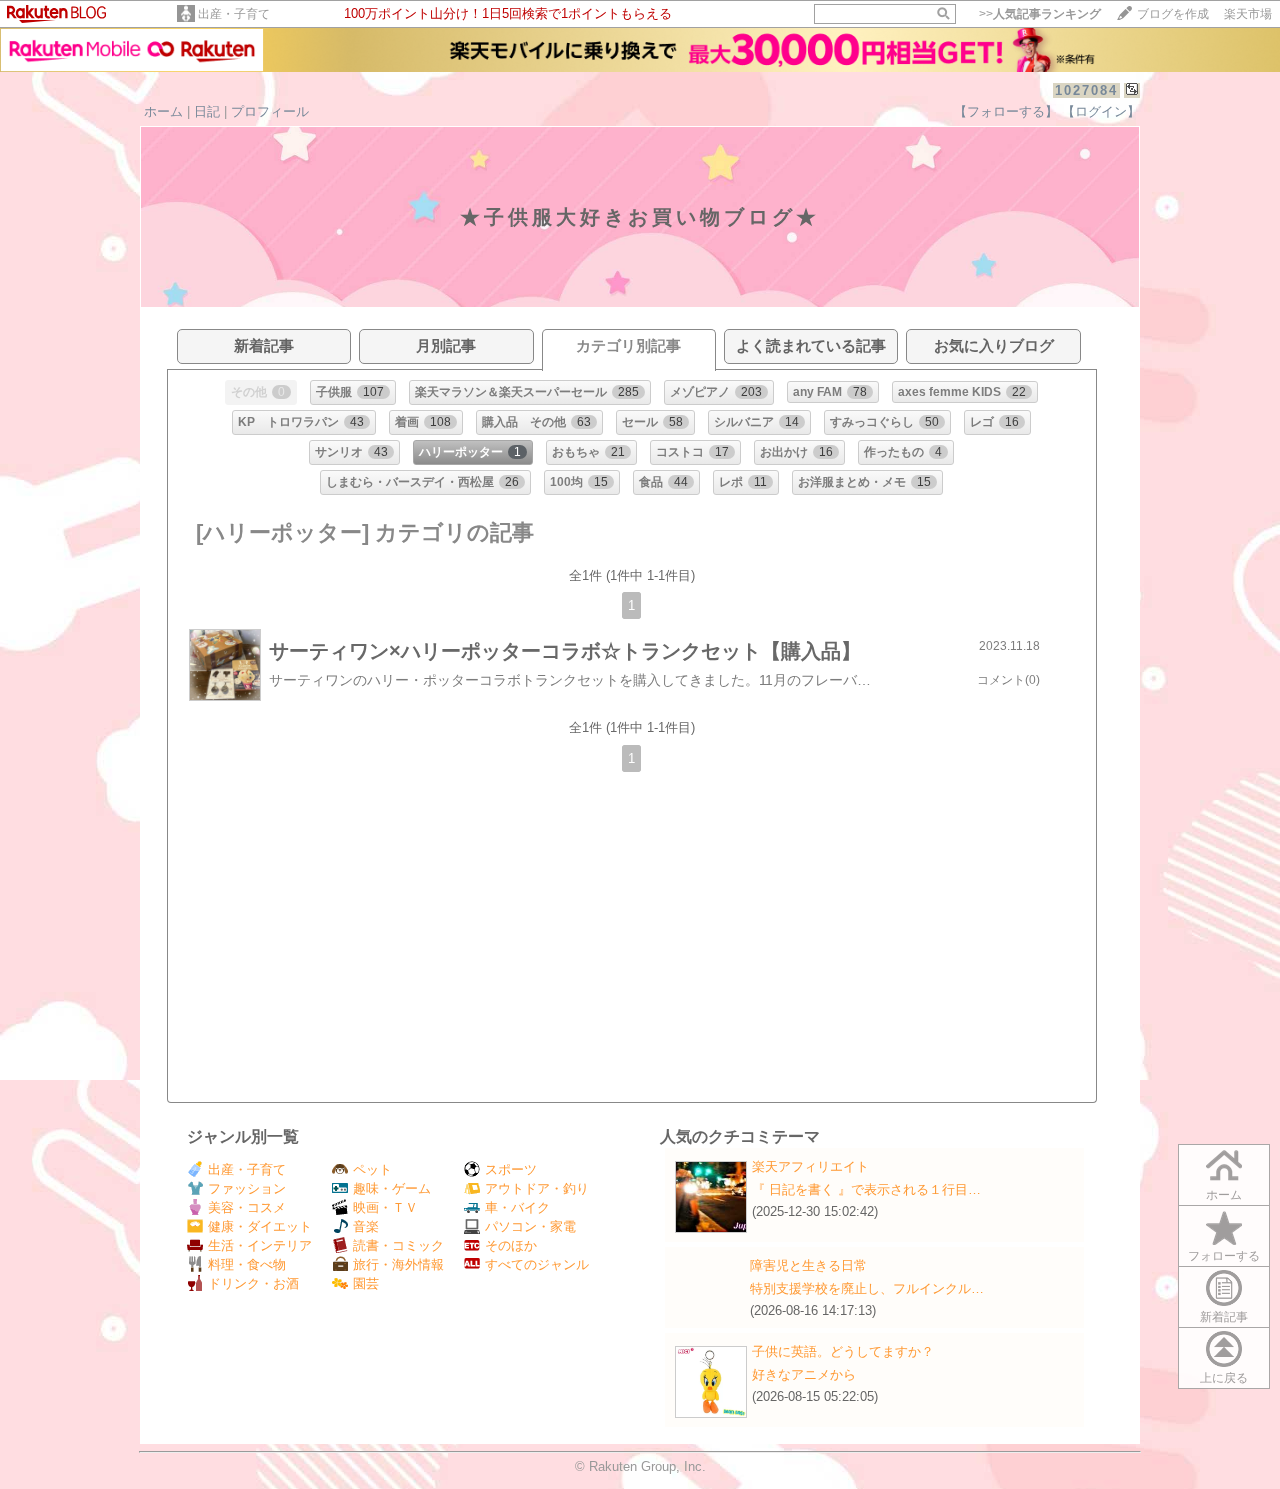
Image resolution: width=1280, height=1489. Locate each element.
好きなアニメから (804, 1374)
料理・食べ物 (247, 1264)
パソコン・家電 (530, 1226)
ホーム (163, 111)
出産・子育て (234, 14)
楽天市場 (1248, 14)
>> (1040, 14)
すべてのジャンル (537, 1264)
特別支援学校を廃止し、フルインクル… (867, 1288)
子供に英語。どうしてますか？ (843, 1351)
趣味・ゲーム (392, 1188)
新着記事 (1224, 1317)
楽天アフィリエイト (810, 1166)
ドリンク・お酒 (253, 1283)
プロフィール (270, 111)
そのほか (511, 1245)
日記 (207, 111)
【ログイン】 (1101, 111)
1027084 (1086, 90)
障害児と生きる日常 (808, 1265)
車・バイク (517, 1207)
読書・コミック (398, 1245)
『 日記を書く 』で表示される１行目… (866, 1189)
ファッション (247, 1188)
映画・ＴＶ (385, 1207)
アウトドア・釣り (537, 1188)
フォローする (1224, 1256)
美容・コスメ (247, 1207)
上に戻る (1224, 1378)
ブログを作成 (1173, 14)
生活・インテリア (260, 1245)
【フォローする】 (1006, 111)
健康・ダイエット (260, 1226)
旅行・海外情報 (398, 1264)
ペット (372, 1169)
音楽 (366, 1226)
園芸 (366, 1283)
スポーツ (511, 1169)
